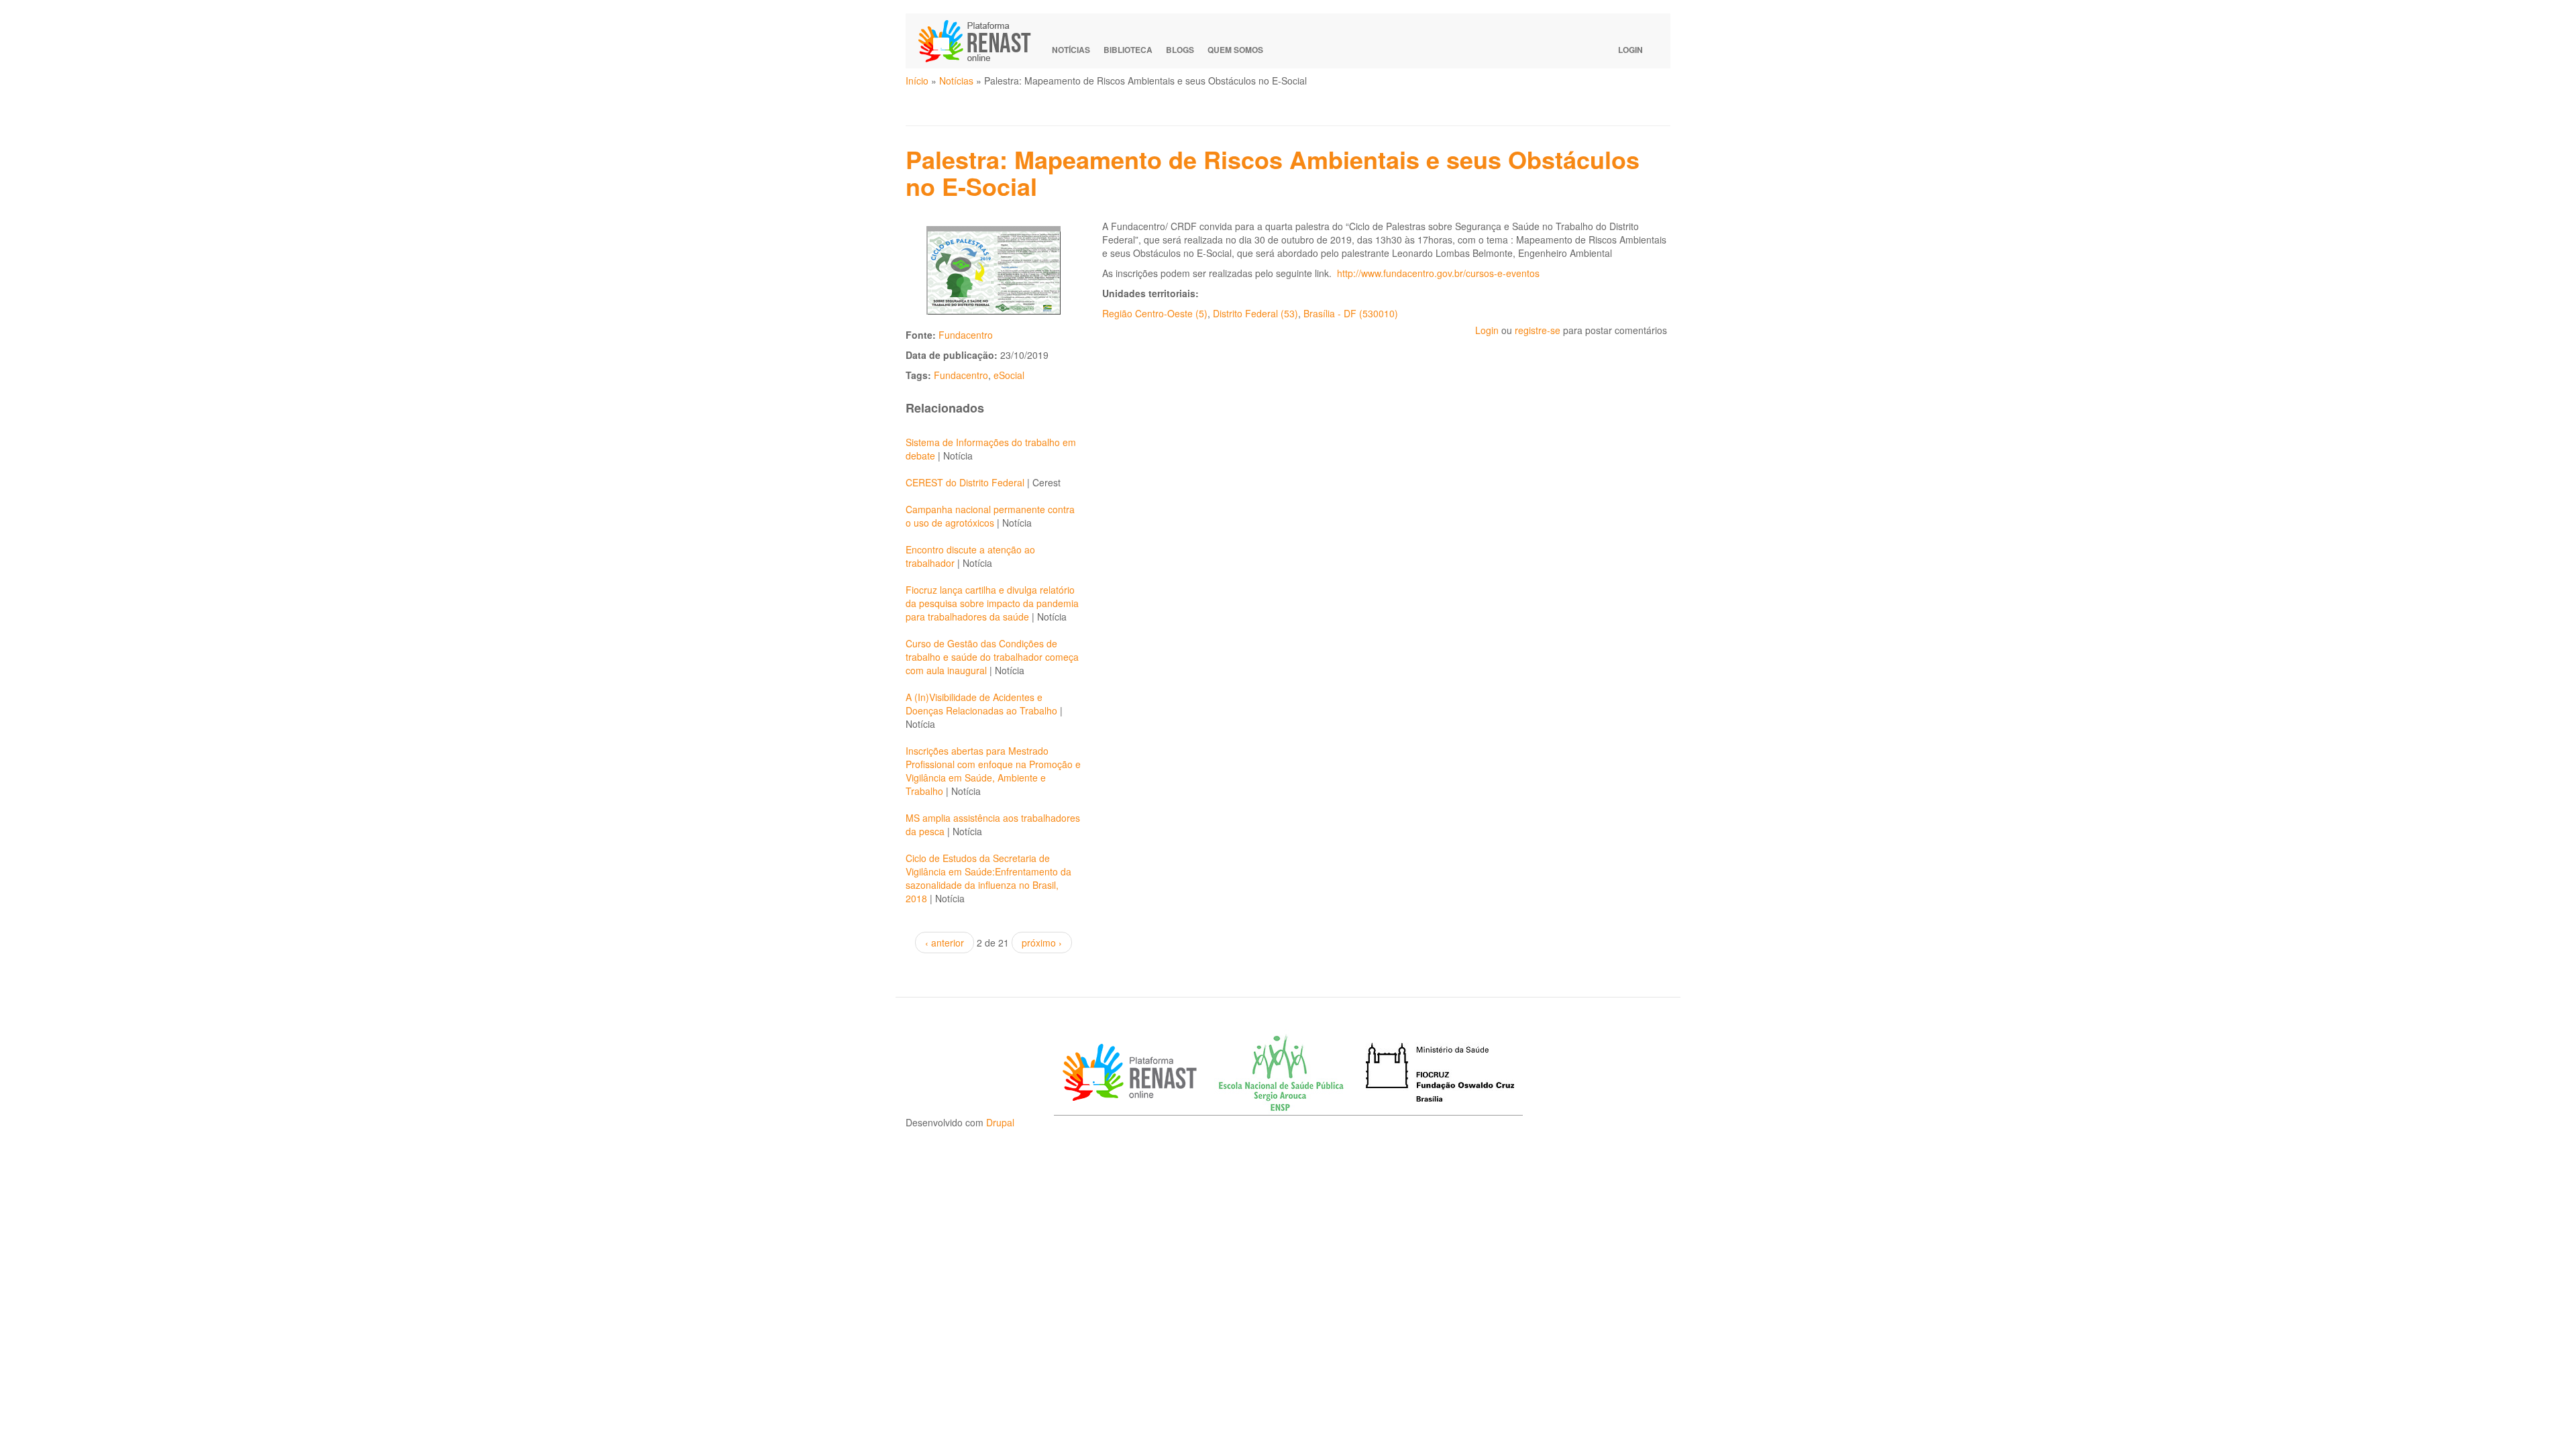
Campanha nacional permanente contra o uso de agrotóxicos (990, 516)
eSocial (1009, 375)
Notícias (1071, 50)
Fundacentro (966, 335)
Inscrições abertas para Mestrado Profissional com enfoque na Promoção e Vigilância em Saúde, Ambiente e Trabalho (993, 771)
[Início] (981, 41)
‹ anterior (945, 943)
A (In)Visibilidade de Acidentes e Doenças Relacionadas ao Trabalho (981, 704)
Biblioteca (1128, 50)
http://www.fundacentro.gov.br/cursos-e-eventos (1438, 273)
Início (917, 80)
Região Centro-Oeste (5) (1155, 313)
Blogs (1180, 50)
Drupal (1000, 1122)
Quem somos (1235, 50)
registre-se (1538, 330)
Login (1630, 50)
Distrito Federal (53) (1255, 313)
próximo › (1042, 943)
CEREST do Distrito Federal (965, 482)
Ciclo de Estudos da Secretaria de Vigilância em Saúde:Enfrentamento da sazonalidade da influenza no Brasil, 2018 (988, 878)
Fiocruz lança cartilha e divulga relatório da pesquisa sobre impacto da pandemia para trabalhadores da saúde (992, 603)
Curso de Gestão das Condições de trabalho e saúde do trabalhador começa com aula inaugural (992, 657)
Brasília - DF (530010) (1351, 313)
